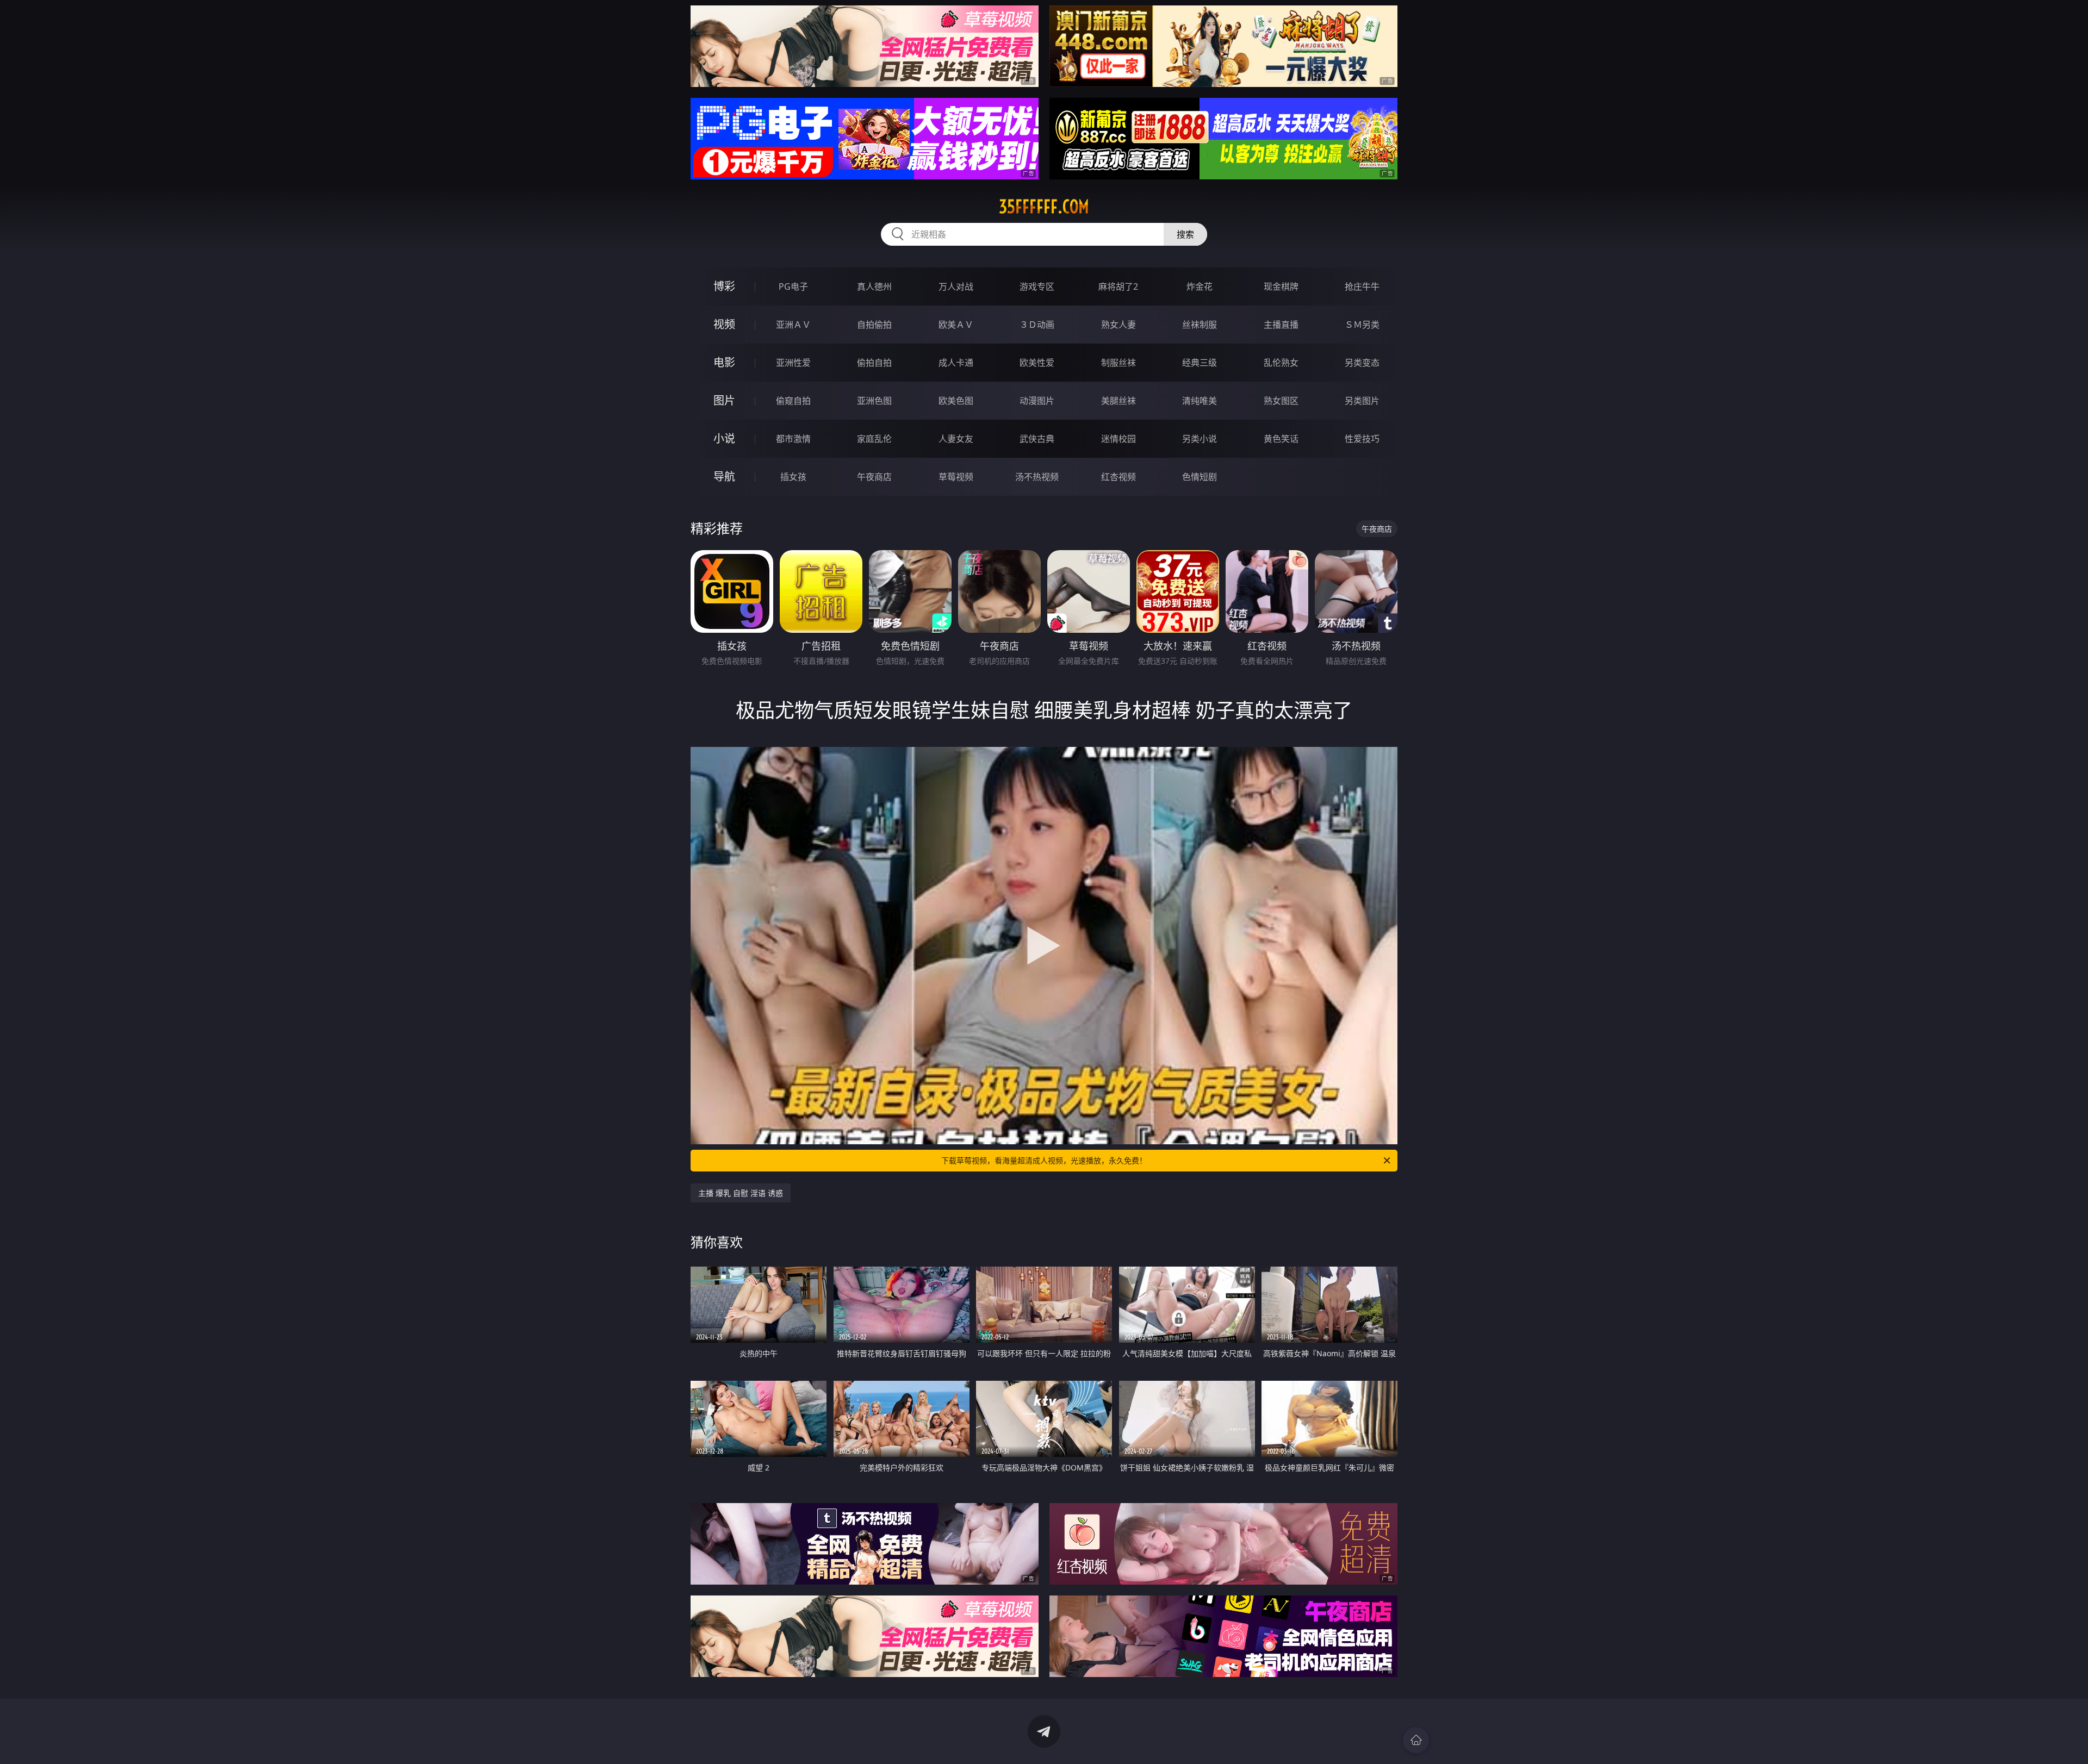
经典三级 (1200, 363)
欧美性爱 (1037, 363)
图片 (724, 400)
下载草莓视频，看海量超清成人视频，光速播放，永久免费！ (1044, 1160)
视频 (724, 324)
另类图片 (1362, 401)
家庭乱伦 (874, 439)
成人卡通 (956, 363)
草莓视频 (956, 477)
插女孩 (793, 477)
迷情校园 (1118, 439)
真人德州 (874, 286)
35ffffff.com (1044, 207)
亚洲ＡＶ (793, 325)
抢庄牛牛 (1362, 286)
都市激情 (793, 439)
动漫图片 (1037, 401)
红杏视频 (1118, 477)
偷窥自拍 (793, 401)
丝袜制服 (1200, 325)
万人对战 (956, 286)
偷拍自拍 (874, 363)
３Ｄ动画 (1037, 325)
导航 (724, 476)
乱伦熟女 (1281, 363)
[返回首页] (1416, 1740)
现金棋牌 (1281, 286)
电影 (724, 362)
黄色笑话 (1281, 439)
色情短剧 (1200, 477)
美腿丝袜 (1118, 401)
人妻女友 (956, 439)
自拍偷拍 (874, 325)
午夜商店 (874, 477)
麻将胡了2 (1118, 286)
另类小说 (1200, 439)
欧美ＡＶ (956, 325)
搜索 (1185, 234)
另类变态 (1362, 363)
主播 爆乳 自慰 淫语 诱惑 (741, 1193)
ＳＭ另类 (1362, 325)
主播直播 (1281, 325)
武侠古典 (1037, 439)
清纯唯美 (1200, 401)
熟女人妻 (1118, 325)
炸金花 (1200, 286)
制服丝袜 (1118, 363)
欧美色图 (956, 401)
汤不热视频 (1037, 477)
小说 (724, 438)
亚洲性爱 (793, 363)
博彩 (724, 286)
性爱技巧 (1362, 439)
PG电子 (793, 286)
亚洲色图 (874, 401)
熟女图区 (1281, 401)
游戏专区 (1037, 286)
